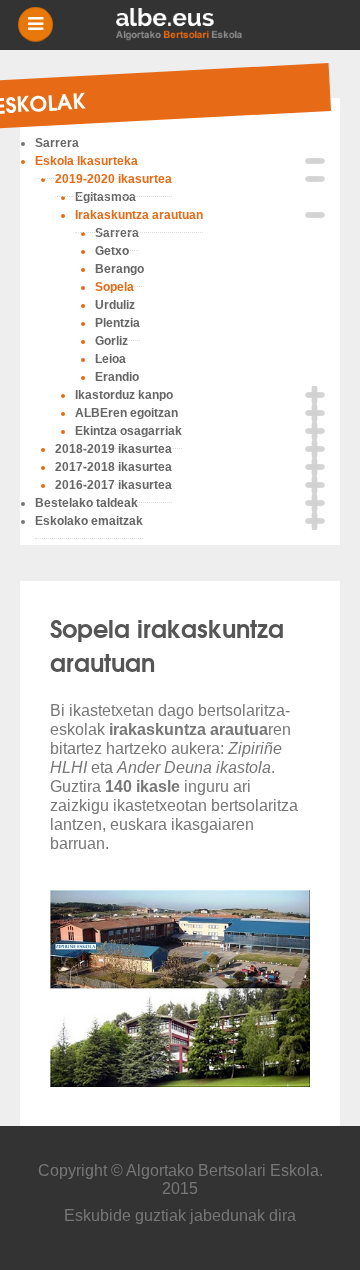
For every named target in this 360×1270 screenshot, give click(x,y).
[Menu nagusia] (188, 25)
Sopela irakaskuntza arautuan (167, 644)
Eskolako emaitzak (89, 521)
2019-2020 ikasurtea (113, 179)
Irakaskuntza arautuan (139, 215)
